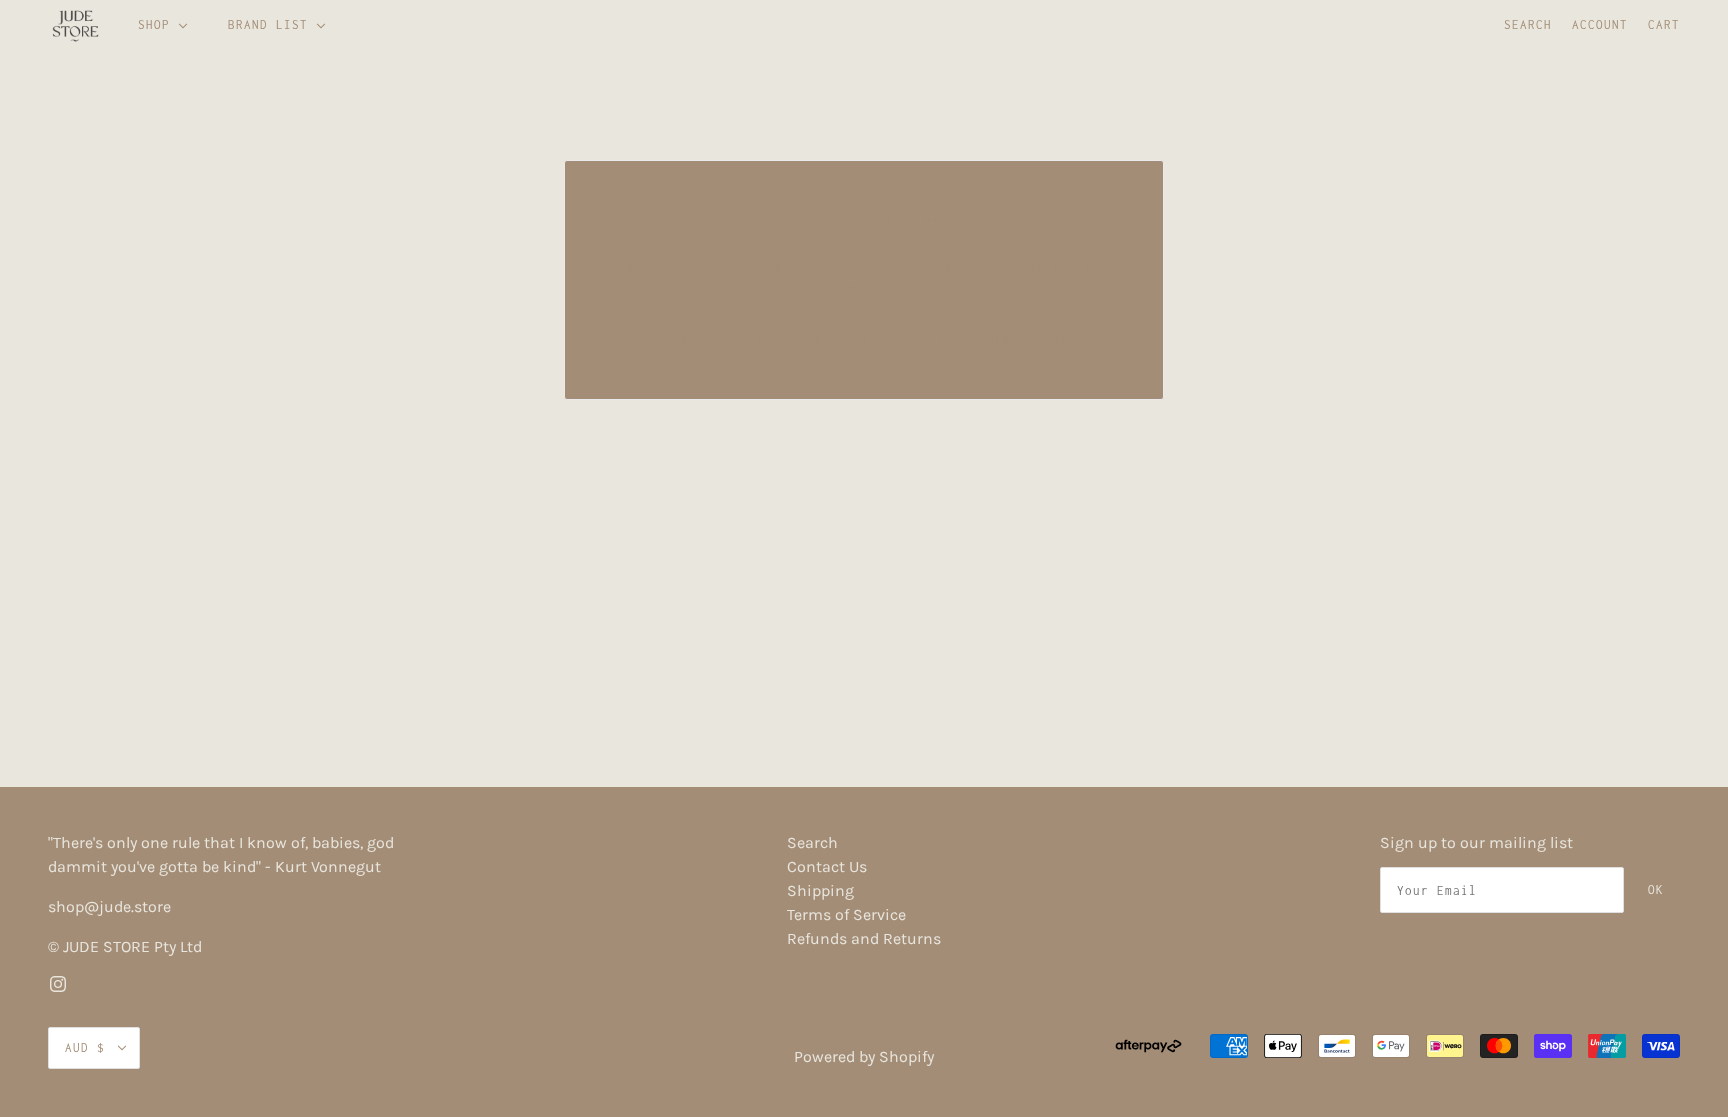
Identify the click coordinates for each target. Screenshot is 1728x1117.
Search (1528, 24)
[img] (58, 983)
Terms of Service (846, 914)
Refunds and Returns (864, 938)
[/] (75, 25)
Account (1600, 24)
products (1035, 338)
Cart (1664, 24)
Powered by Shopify (864, 1056)
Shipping (820, 890)
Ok (1656, 889)
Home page (809, 338)
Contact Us (827, 866)
